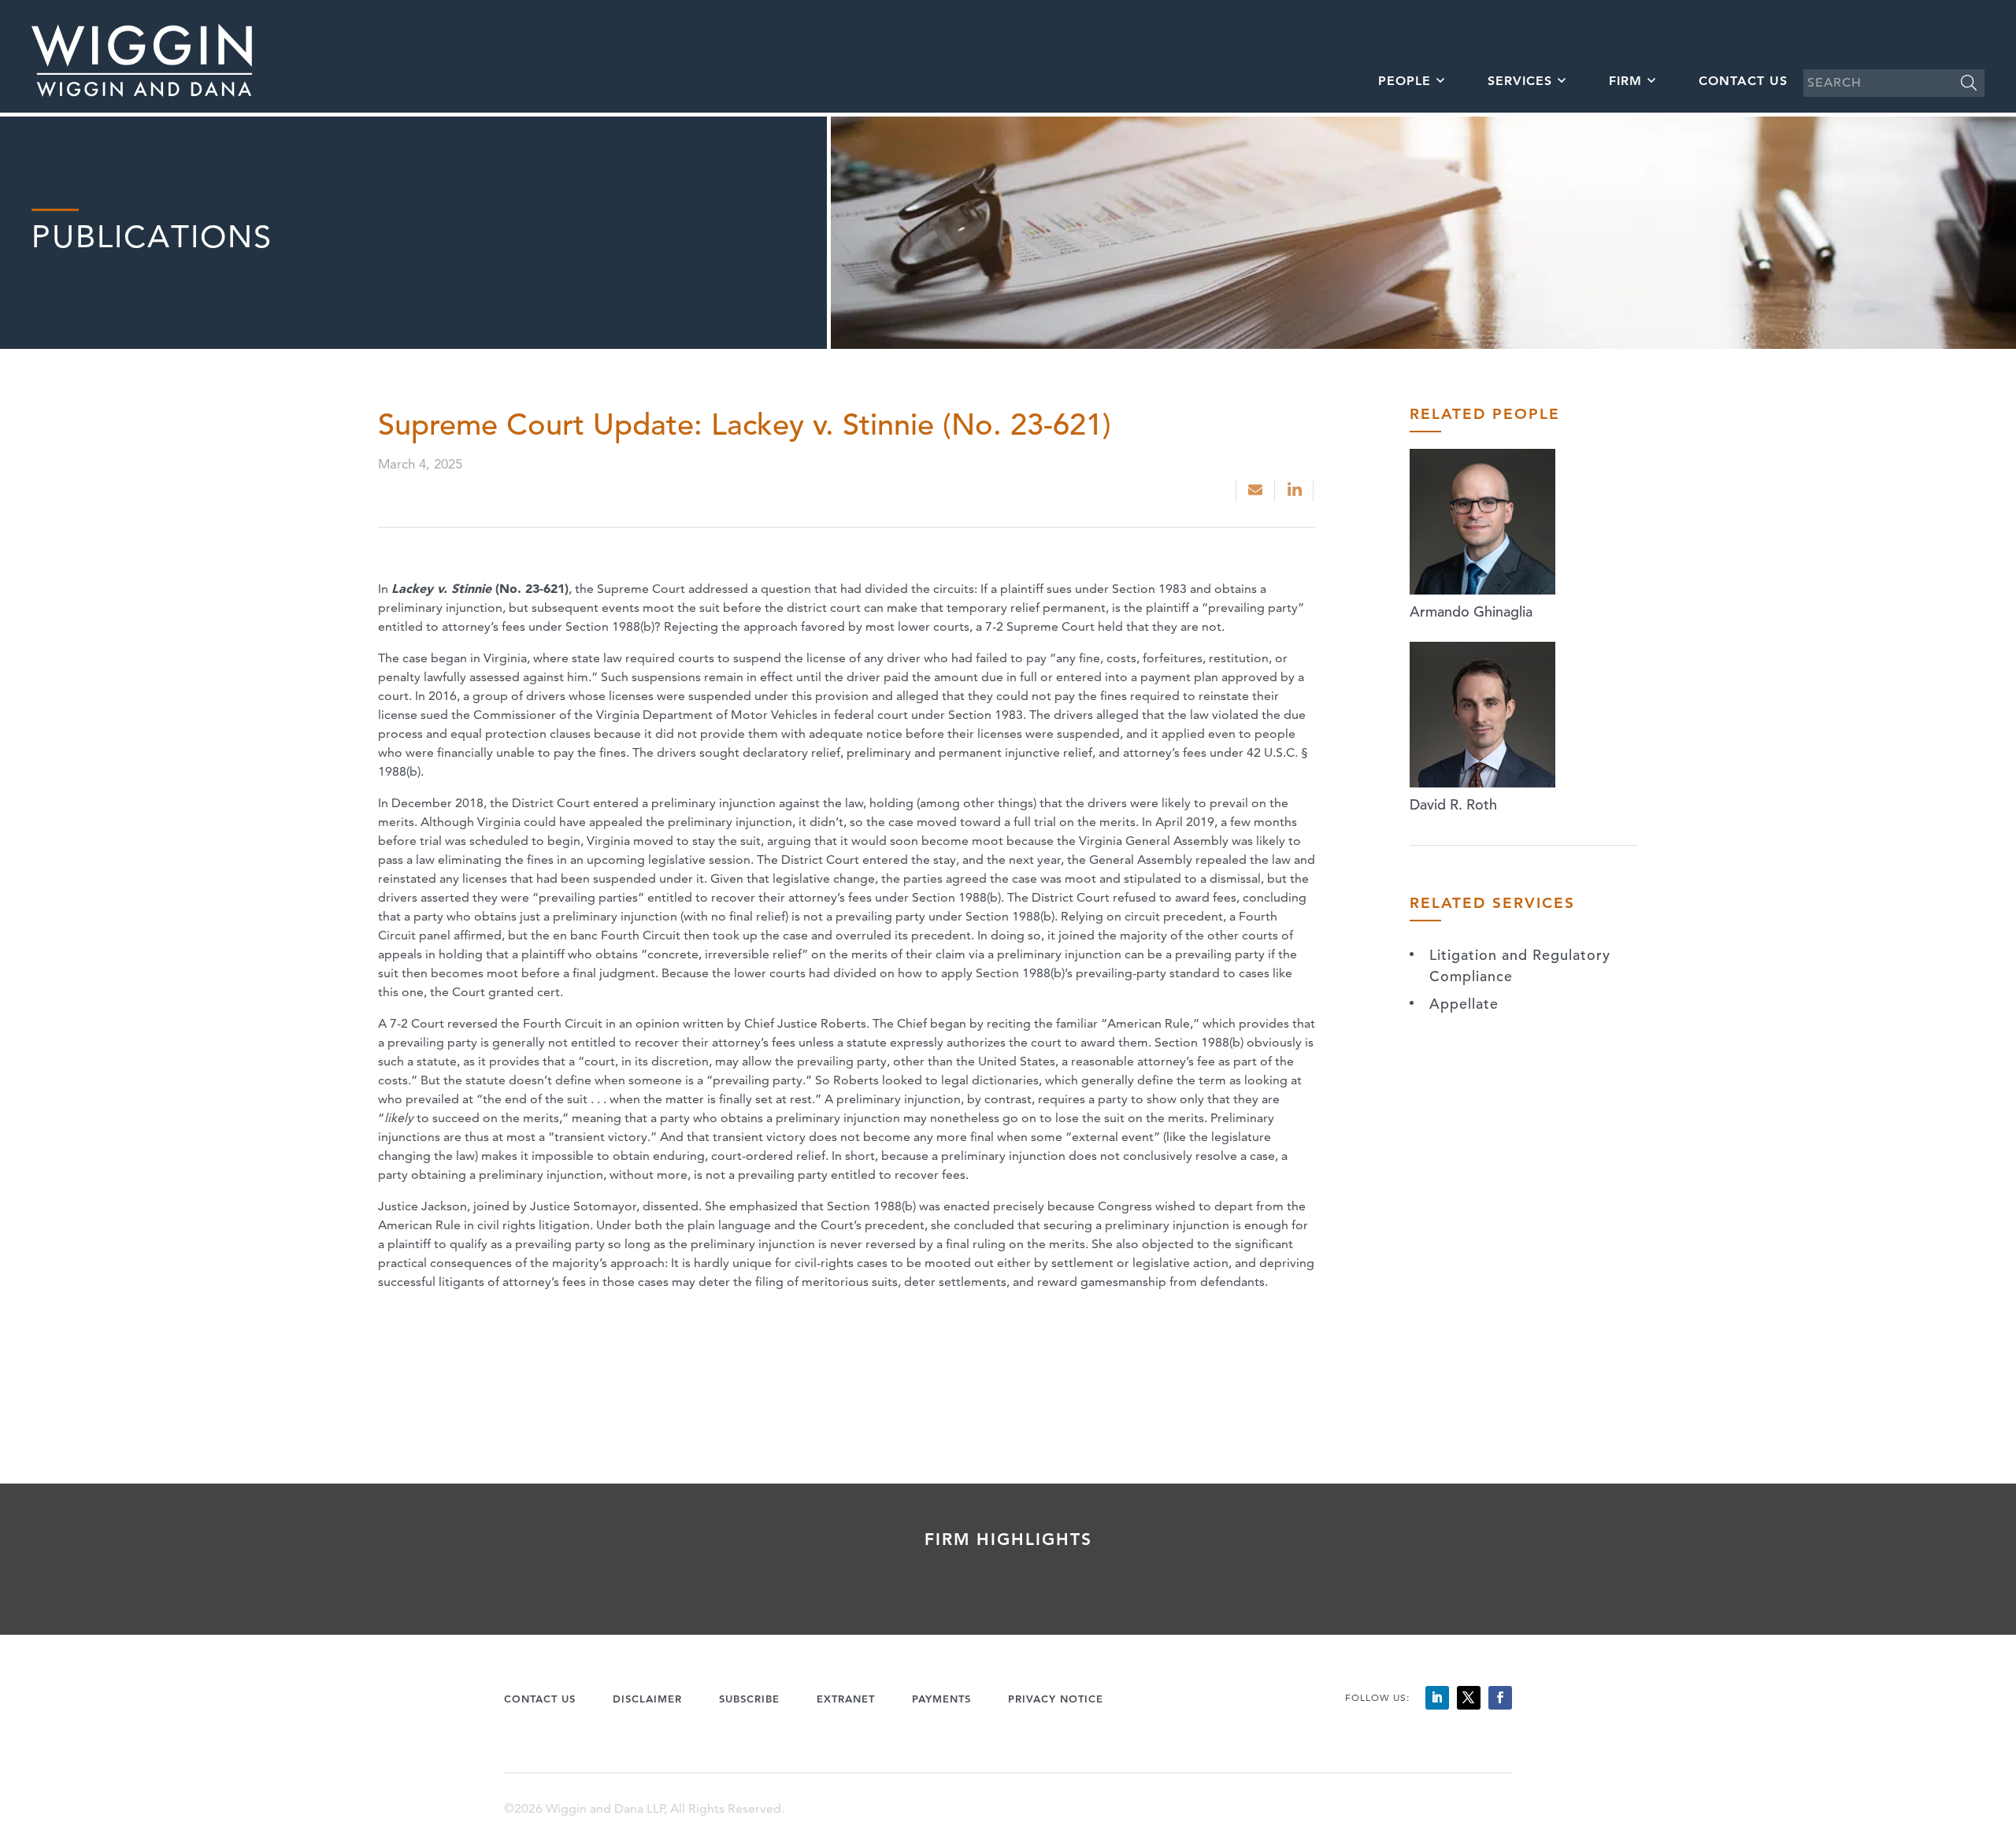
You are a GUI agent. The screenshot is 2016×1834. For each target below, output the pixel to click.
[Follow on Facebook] (1500, 1698)
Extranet (846, 1699)
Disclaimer (647, 1699)
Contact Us (1743, 81)
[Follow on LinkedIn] (1437, 1698)
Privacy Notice (1056, 1699)
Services (1520, 81)
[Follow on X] (1469, 1698)
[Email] (1255, 491)
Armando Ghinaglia (1471, 611)
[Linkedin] (1296, 491)
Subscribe (749, 1699)
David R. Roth (1453, 804)
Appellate (1464, 1004)
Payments (941, 1699)
